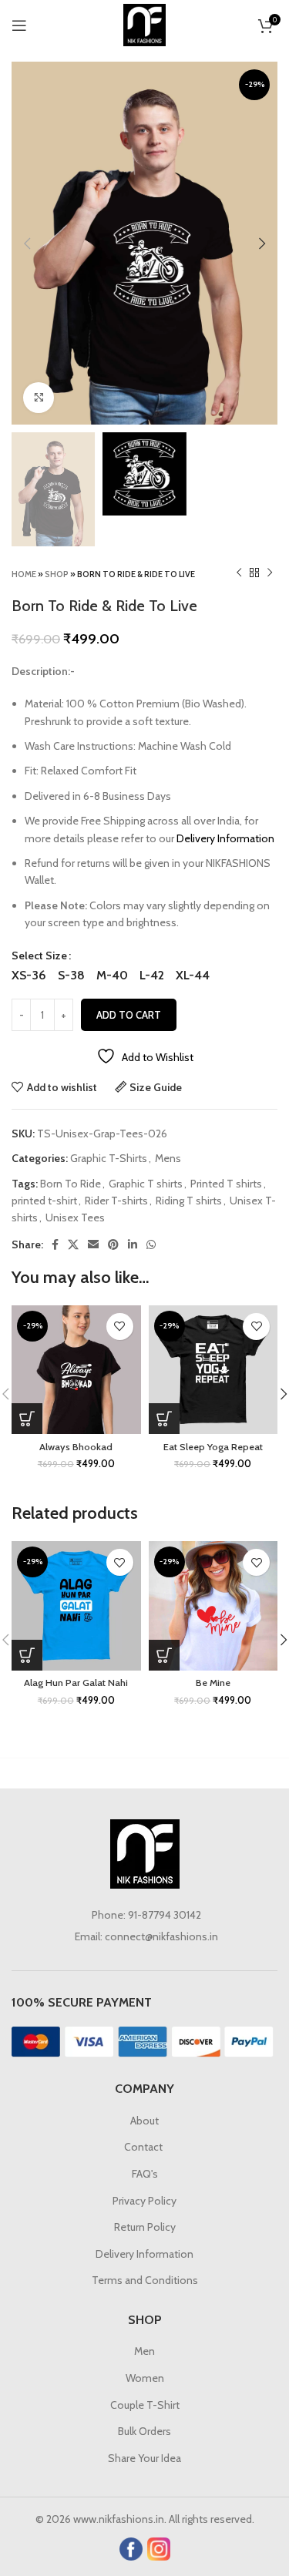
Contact (144, 2147)
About (144, 2121)
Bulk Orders (144, 2431)
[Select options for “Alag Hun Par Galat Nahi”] (27, 1655)
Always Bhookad (76, 1447)
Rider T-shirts (116, 1201)
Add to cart (129, 1015)
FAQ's (145, 2174)
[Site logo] (144, 24)
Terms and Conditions (145, 2280)
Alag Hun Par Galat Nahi (76, 1683)
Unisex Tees (75, 1217)
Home (24, 574)
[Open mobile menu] (19, 25)
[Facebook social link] (55, 1244)
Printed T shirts (226, 1184)
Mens (168, 1158)
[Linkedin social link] (133, 1244)
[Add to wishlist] (120, 1327)
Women (145, 2378)
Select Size (39, 956)
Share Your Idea (144, 2458)
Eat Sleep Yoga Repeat (213, 1447)
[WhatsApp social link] (151, 1244)
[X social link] (73, 1244)
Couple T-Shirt (145, 2405)
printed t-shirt (44, 1201)
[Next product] (270, 573)
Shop (57, 574)
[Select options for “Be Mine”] (164, 1655)
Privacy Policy (144, 2201)
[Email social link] (93, 1244)
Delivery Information (225, 838)
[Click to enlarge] (39, 398)
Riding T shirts (189, 1201)
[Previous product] (239, 573)
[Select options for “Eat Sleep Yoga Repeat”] (164, 1419)
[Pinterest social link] (113, 1244)
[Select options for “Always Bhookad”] (27, 1419)
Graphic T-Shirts (109, 1158)
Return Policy (145, 2227)
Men (144, 2351)
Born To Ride (71, 1184)
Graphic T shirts (146, 1184)
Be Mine (213, 1683)
